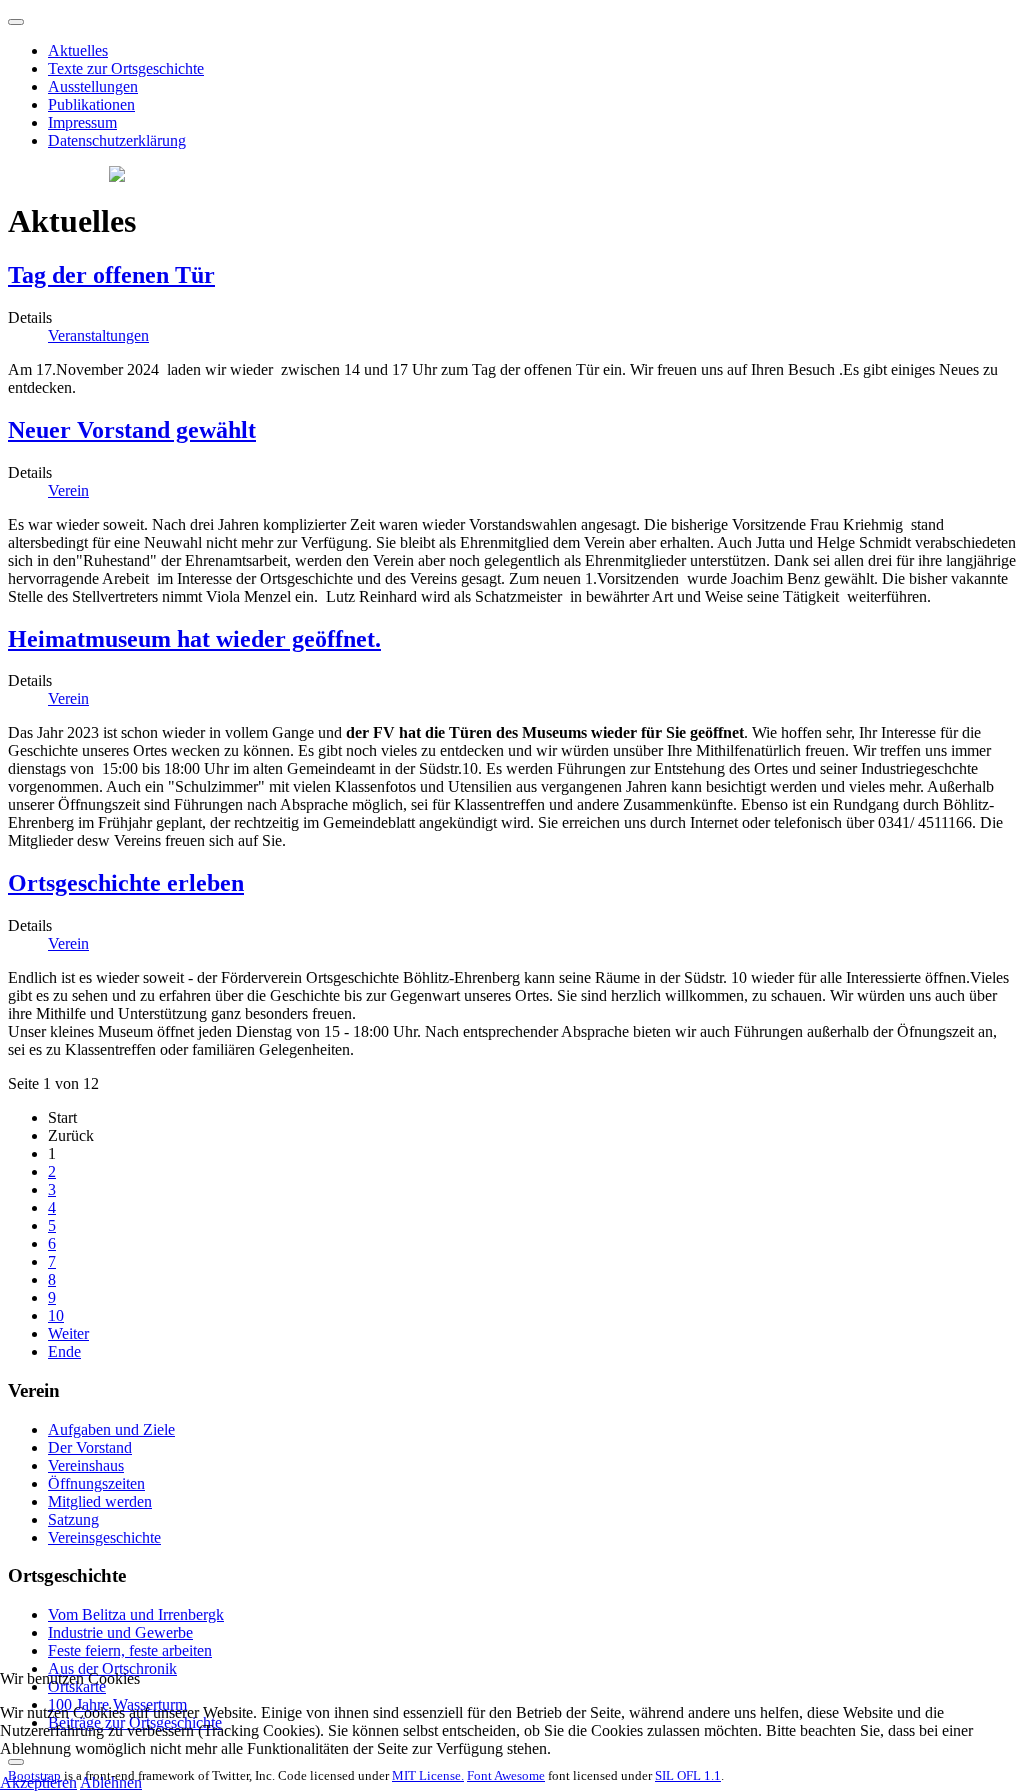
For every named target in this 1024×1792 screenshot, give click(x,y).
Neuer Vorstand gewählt (132, 430)
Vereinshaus (86, 1465)
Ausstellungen (93, 86)
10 (56, 1315)
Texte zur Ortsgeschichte (126, 68)
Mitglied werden (100, 1501)
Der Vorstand (90, 1447)
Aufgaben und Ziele (111, 1429)
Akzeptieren (38, 1782)
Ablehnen (111, 1782)
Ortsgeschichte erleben (126, 883)
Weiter (68, 1333)
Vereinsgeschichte (104, 1537)
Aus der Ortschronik (112, 1668)
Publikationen (91, 104)
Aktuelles (78, 50)
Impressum (82, 122)
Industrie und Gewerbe (120, 1632)
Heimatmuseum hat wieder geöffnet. (194, 639)
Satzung (73, 1519)
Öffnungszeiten (96, 1483)
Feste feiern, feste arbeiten (130, 1650)
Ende (64, 1351)
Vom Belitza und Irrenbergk (136, 1614)
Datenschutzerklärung (117, 140)
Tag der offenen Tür (111, 275)
